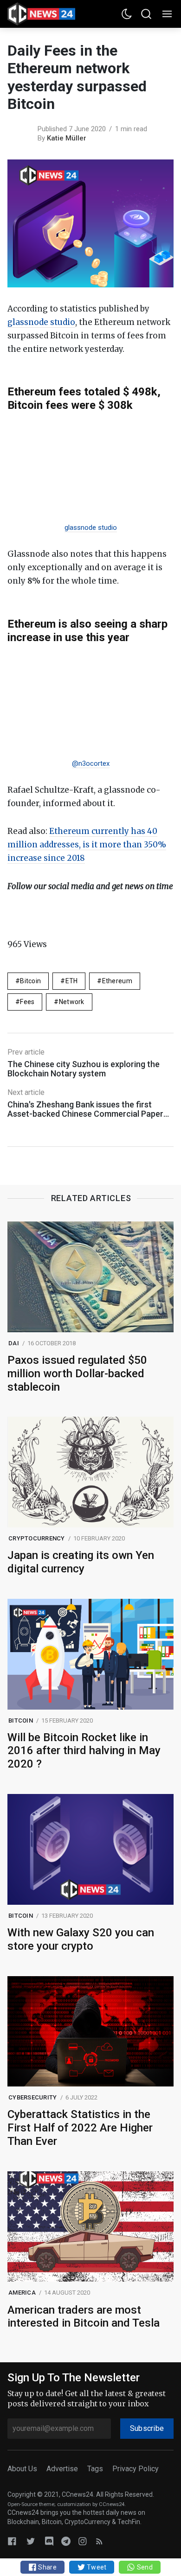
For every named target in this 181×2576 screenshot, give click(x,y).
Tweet (96, 2567)
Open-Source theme (31, 2504)
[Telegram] (66, 2541)
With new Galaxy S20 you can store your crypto (81, 1939)
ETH (72, 981)
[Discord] (49, 2541)
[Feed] (99, 2541)
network (72, 1002)
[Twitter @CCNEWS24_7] (31, 2541)
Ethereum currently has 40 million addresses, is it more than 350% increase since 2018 (87, 845)
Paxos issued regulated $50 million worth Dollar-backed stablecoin (77, 1374)
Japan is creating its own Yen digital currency (81, 1562)
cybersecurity (32, 2097)
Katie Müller (67, 138)
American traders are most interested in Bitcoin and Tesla (84, 2317)
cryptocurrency (37, 1538)
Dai (14, 1343)
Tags (95, 2469)
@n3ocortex (91, 763)
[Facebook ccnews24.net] (12, 2541)
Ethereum (117, 981)
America (22, 2293)
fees (27, 1002)
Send (144, 2567)
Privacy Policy (136, 2469)
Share (47, 2567)
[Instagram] (83, 2541)
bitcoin (30, 981)
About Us (22, 2469)
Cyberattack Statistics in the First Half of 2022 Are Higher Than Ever (80, 2128)
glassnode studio (41, 322)
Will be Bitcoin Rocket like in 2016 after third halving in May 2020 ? (84, 1751)
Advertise (62, 2469)
